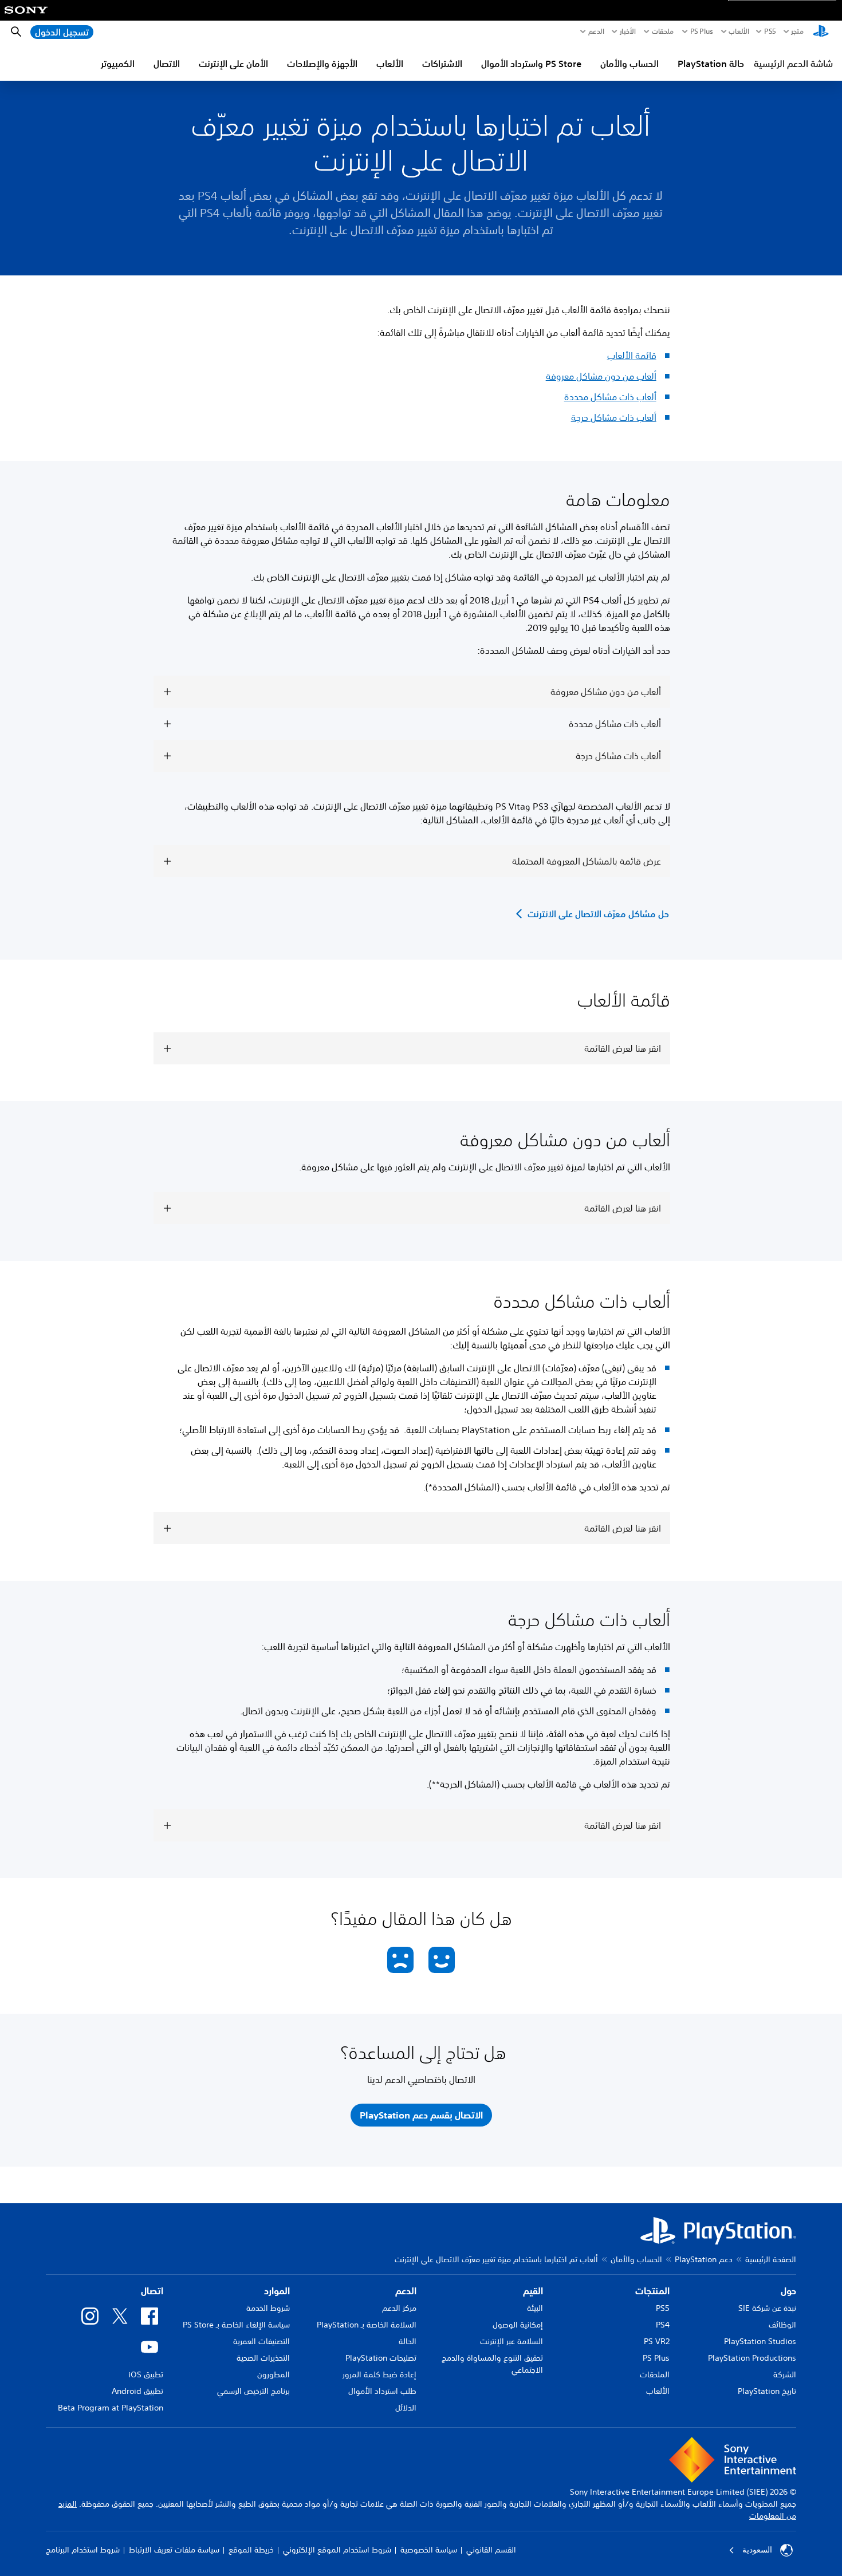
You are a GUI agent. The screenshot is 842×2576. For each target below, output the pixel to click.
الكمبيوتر (118, 64)
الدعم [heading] (406, 2291)
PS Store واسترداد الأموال (531, 64)
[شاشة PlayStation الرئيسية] (821, 32)
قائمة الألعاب (632, 356)
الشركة (785, 2374)
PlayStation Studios (760, 2341)
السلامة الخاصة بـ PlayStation (367, 2325)
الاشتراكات (442, 64)
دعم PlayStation (704, 2259)
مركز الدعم (399, 2308)
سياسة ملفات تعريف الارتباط (174, 2550)
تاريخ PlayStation (767, 2391)
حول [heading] (788, 2291)
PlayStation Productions (752, 2358)
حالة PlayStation (711, 64)
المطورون (274, 2374)
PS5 (663, 2308)
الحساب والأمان (629, 64)
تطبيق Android (137, 2391)
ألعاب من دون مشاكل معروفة (601, 376)
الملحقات (655, 2374)
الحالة (408, 2341)
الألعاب (739, 31)
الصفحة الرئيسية (771, 2259)
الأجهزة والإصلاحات (322, 64)
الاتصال (167, 64)
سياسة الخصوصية (429, 2550)
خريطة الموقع (251, 2550)
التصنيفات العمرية (261, 2341)
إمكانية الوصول (518, 2325)
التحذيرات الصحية (263, 2358)
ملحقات (663, 31)
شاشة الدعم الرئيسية (793, 64)
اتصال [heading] (152, 2291)
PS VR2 (657, 2341)
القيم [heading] (533, 2291)
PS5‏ (770, 31)
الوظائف (782, 2325)
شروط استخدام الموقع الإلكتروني (337, 2550)
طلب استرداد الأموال (382, 2391)
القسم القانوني (491, 2550)
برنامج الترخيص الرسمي (253, 2391)
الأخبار (628, 31)
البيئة (535, 2308)
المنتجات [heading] (652, 2291)
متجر (797, 31)
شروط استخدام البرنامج (83, 2550)
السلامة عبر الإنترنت (512, 2341)
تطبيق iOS (146, 2374)
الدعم (596, 31)
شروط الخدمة (268, 2308)
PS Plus (702, 31)
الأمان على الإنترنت (233, 64)
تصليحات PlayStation (381, 2358)
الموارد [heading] (277, 2291)
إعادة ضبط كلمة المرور (379, 2374)
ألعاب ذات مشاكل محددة (610, 397)
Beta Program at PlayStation (111, 2408)
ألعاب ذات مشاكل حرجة (614, 417)
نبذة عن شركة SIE (767, 2308)
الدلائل (406, 2408)
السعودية (757, 2550)
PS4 (663, 2325)
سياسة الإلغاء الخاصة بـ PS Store (236, 2325)
